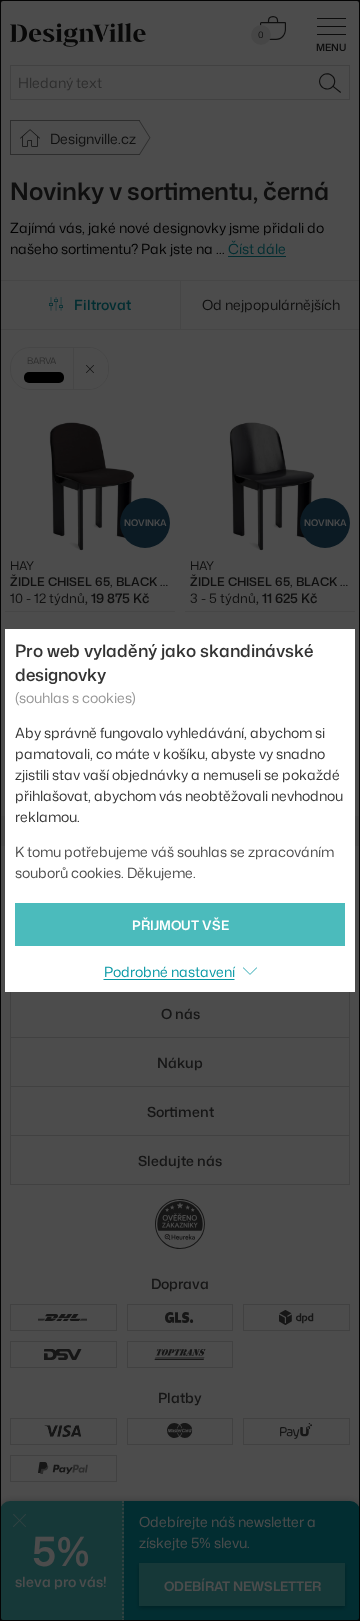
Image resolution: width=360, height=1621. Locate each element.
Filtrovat (102, 304)
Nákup (180, 1062)
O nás (180, 1013)
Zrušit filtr (90, 368)
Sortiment (180, 1111)
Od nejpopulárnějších (271, 304)
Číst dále (257, 248)
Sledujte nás (180, 1160)
